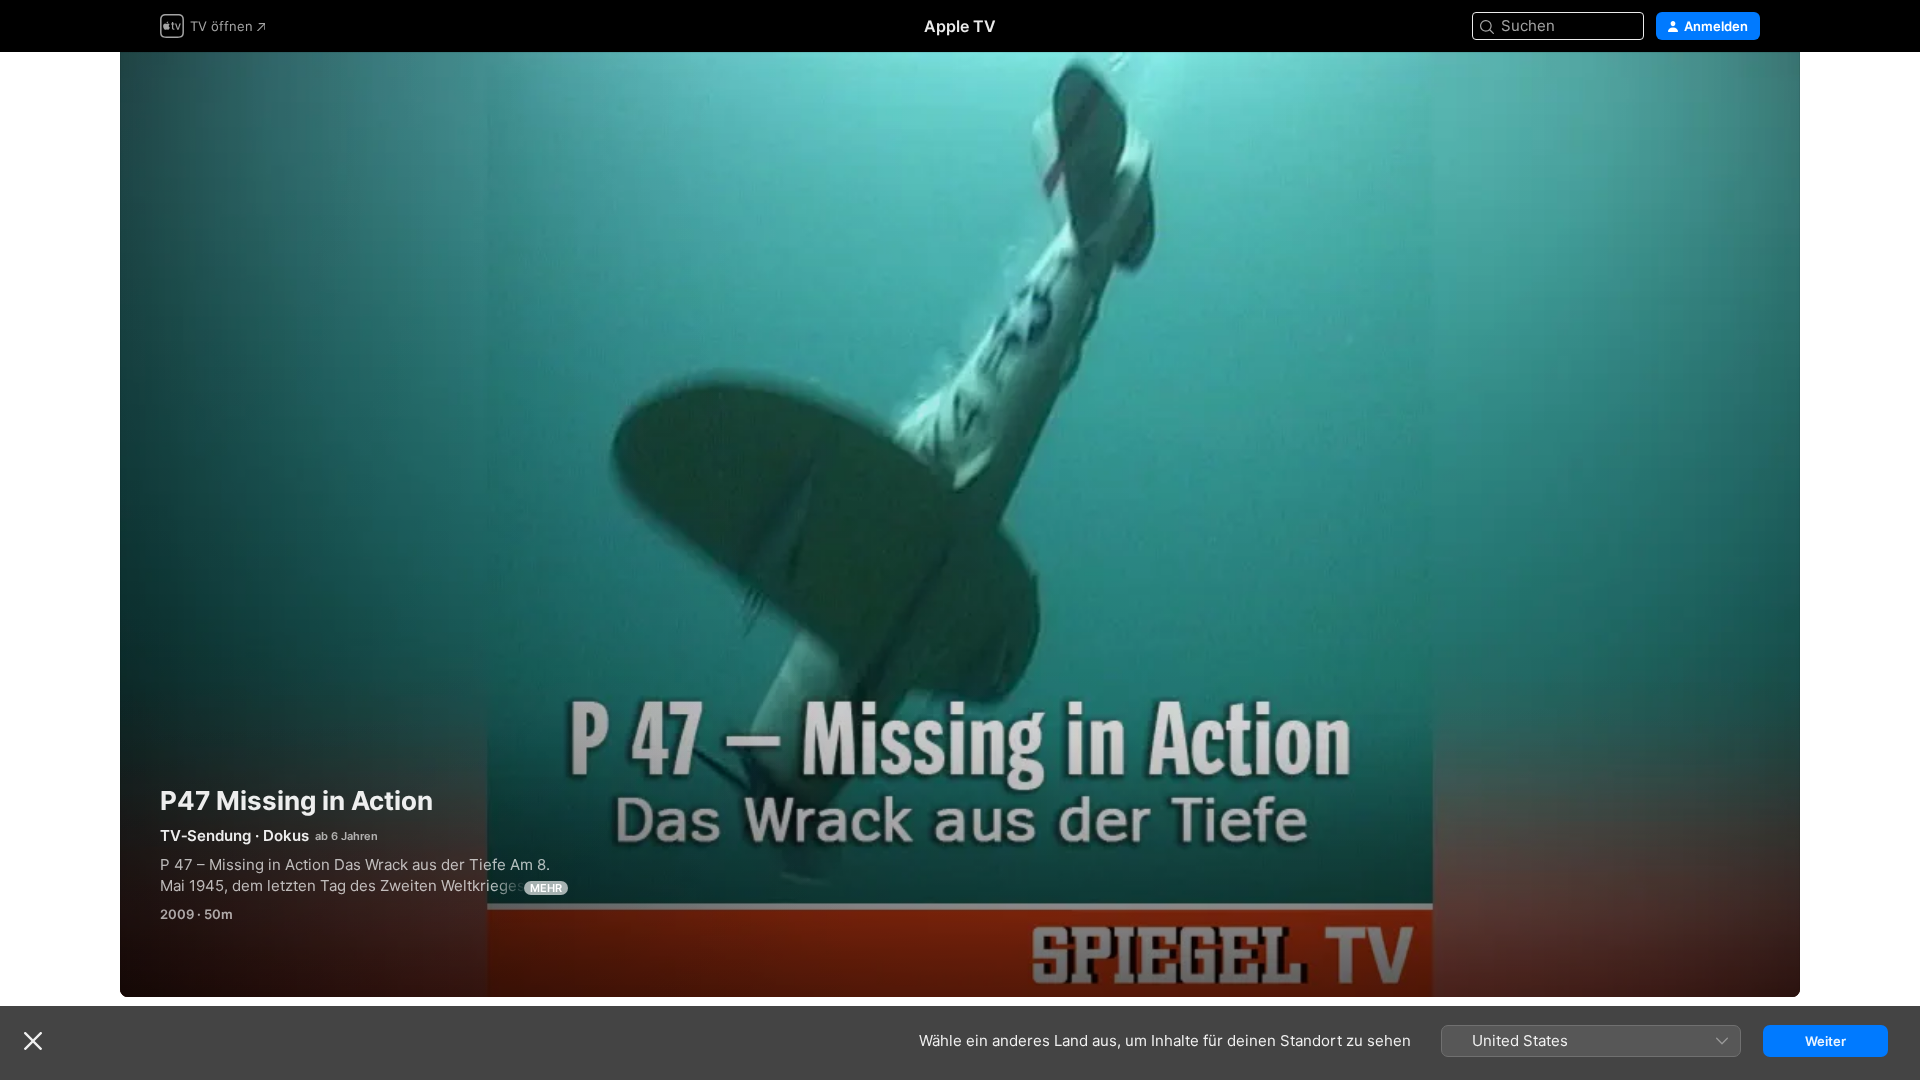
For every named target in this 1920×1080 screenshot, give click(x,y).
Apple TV (960, 26)
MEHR (546, 888)
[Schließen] (33, 1041)
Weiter (1825, 1041)
